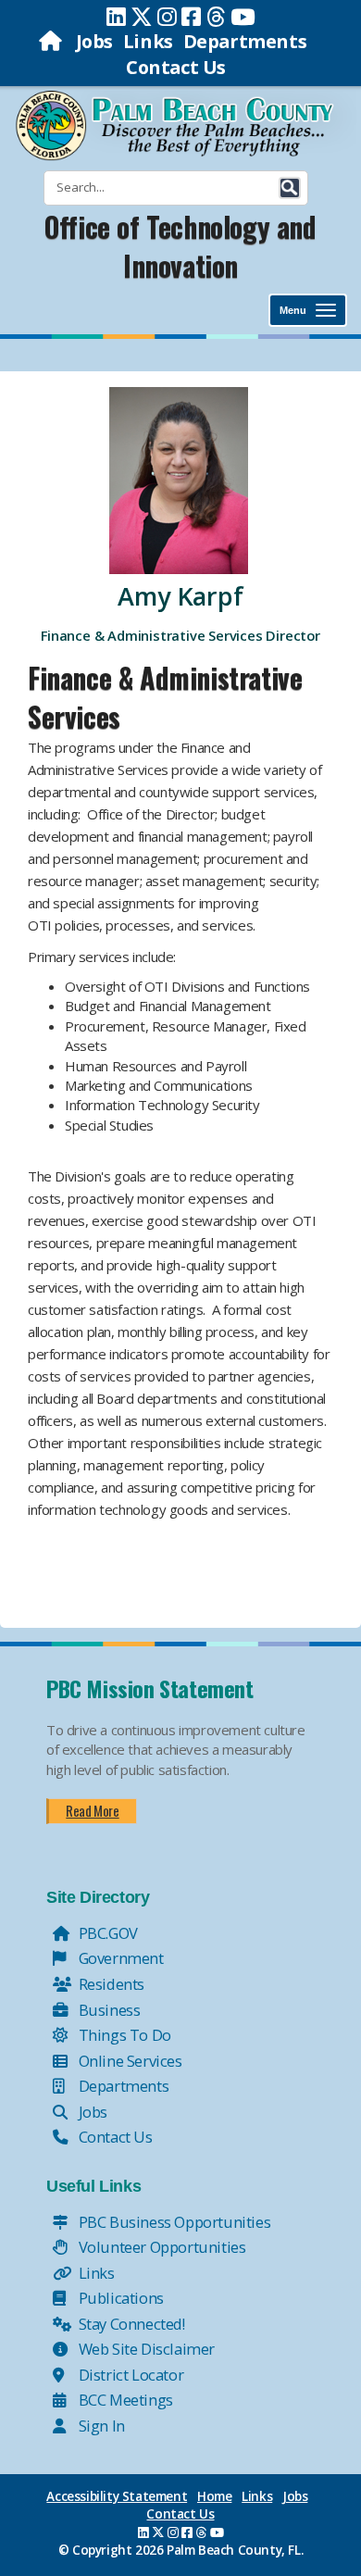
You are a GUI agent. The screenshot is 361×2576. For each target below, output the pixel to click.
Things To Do (123, 2035)
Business (107, 2010)
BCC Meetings (124, 2400)
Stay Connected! (130, 2324)
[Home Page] (52, 41)
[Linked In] (116, 17)
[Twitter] (142, 17)
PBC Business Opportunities (173, 2222)
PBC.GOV (106, 1933)
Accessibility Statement (117, 2496)
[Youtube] (243, 17)
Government (119, 1958)
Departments (245, 41)
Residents (110, 1984)
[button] (290, 188)
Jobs (94, 41)
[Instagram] (167, 17)
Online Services (129, 2061)
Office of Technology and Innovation (180, 246)
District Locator (129, 2375)
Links (148, 41)
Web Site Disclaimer (145, 2349)
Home (214, 2496)
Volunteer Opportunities (160, 2247)
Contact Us (176, 67)
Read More (92, 1810)
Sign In (100, 2426)
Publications (119, 2298)
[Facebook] (191, 17)
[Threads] (216, 17)
